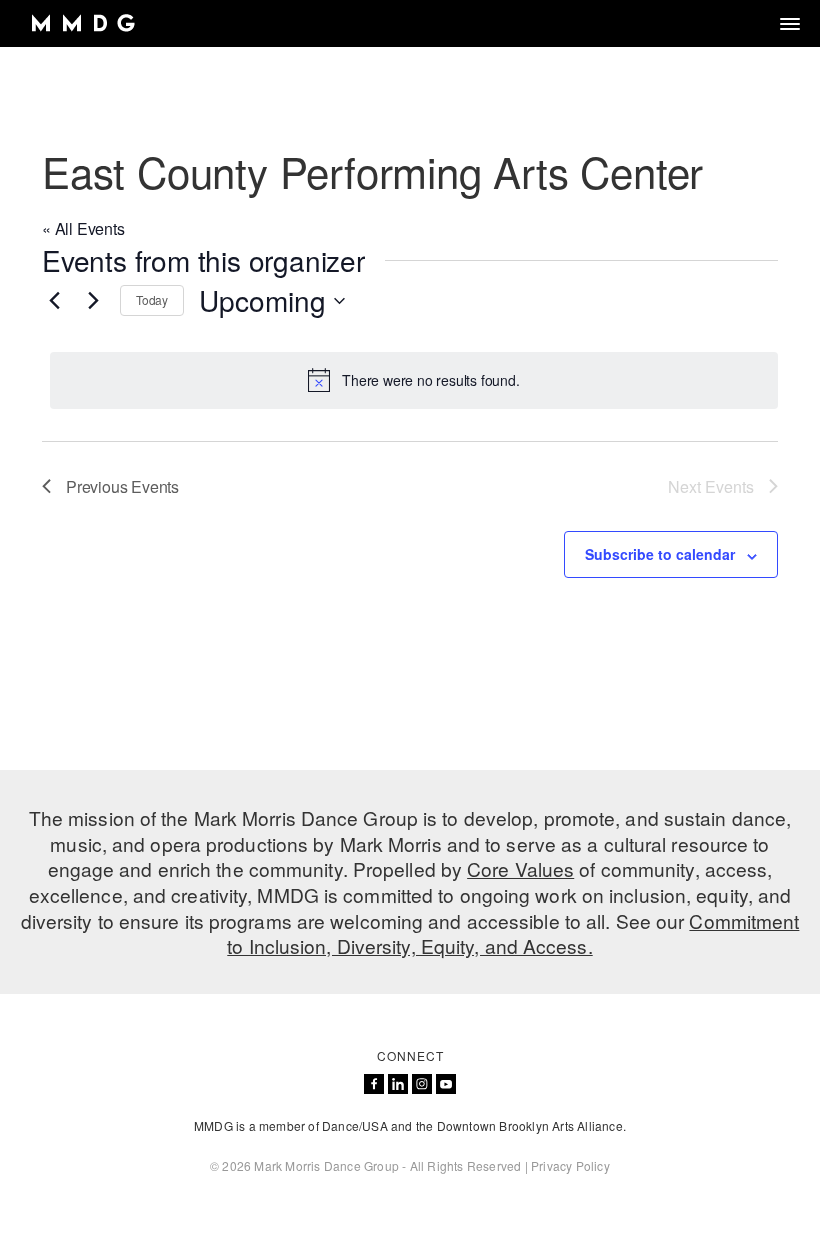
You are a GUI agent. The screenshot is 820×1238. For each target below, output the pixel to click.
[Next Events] (93, 301)
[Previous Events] (54, 301)
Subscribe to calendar (660, 554)
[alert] (414, 380)
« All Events (83, 228)
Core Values (520, 868)
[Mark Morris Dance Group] (82, 23)
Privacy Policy (570, 1165)
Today (152, 299)
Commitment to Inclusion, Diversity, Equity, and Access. (513, 933)
